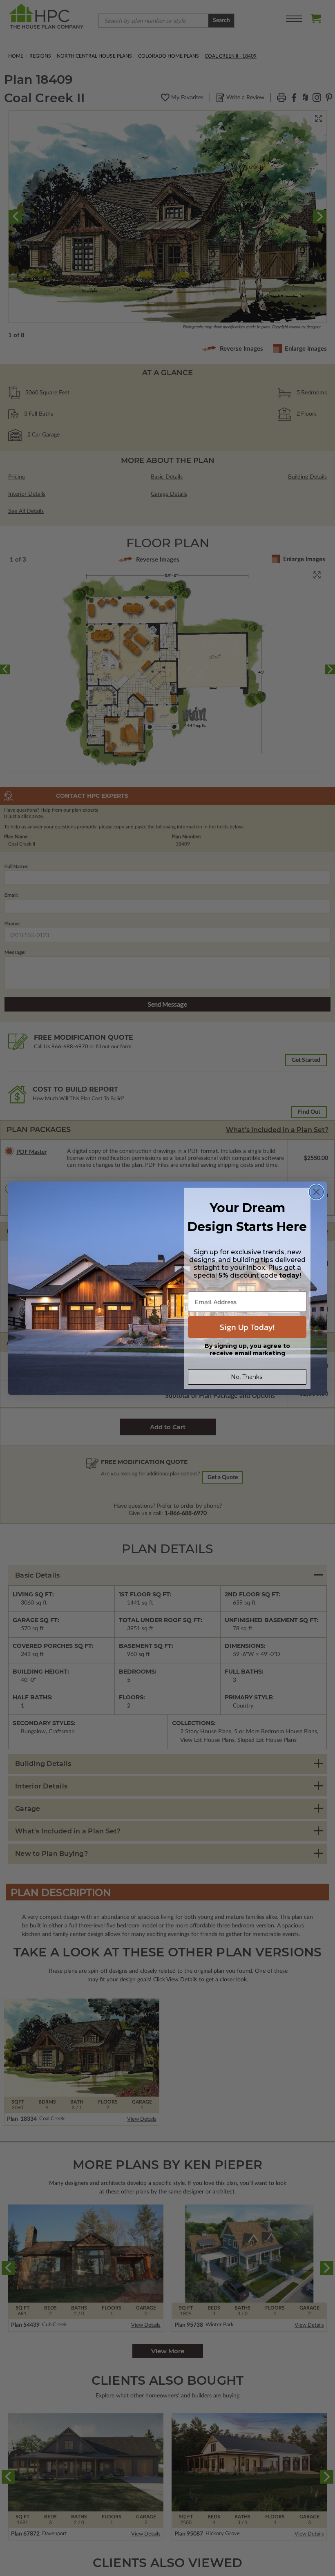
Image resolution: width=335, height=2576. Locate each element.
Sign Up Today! (247, 1327)
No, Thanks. (247, 1377)
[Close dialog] (316, 1192)
